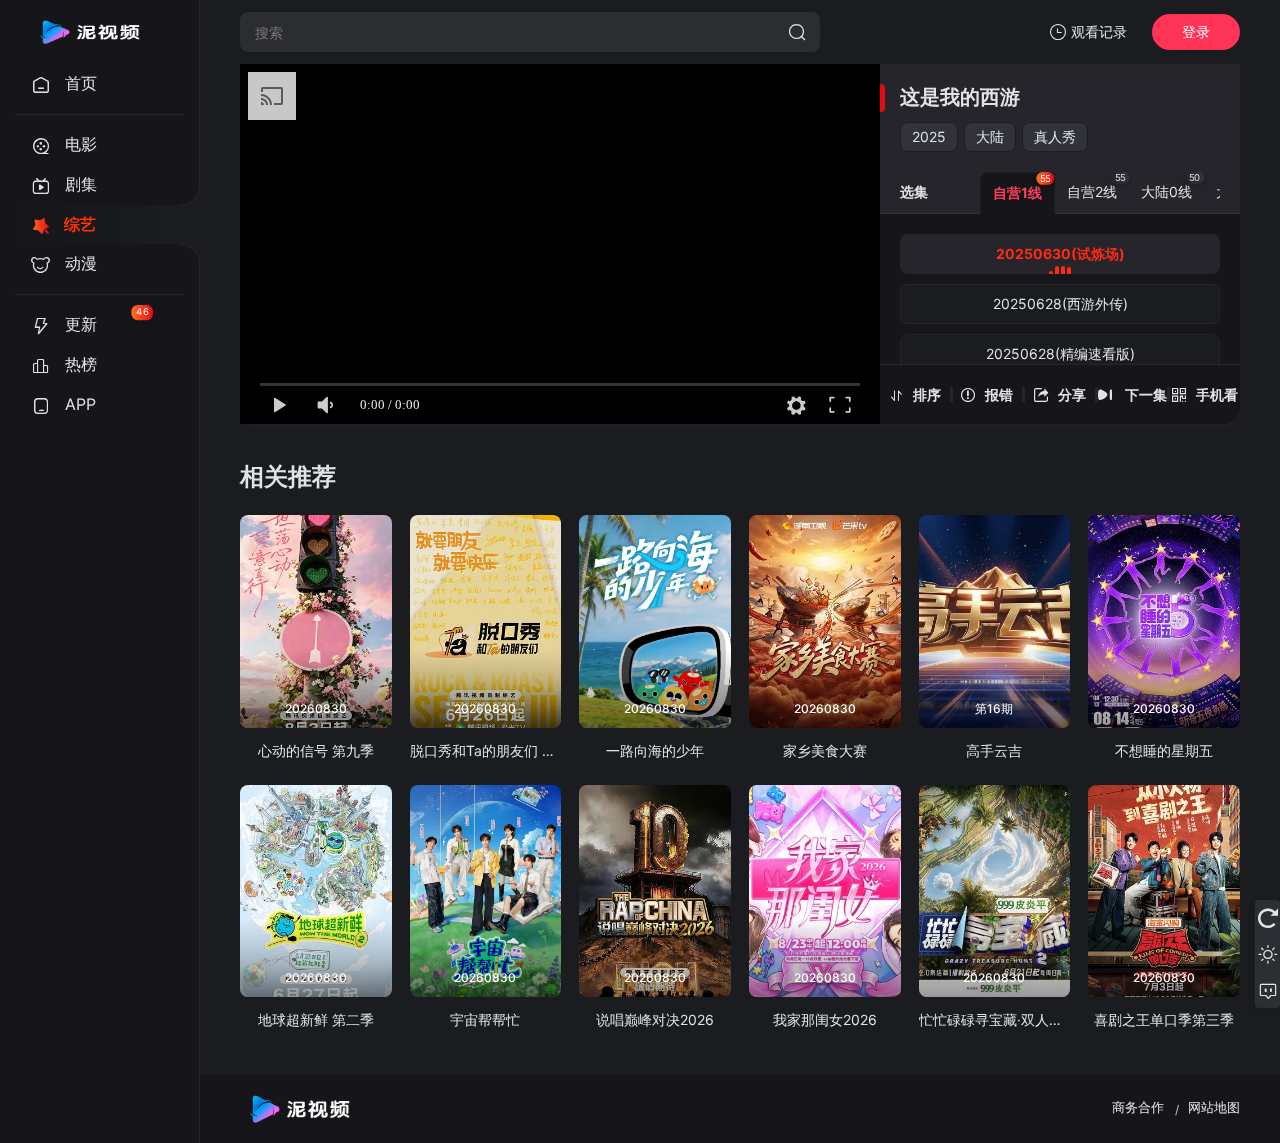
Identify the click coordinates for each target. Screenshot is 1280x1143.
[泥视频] (90, 32)
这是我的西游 (960, 97)
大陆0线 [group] (1171, 186)
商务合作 (1138, 1107)
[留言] (1267, 990)
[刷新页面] (1267, 918)
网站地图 (1214, 1107)
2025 (929, 136)
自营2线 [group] (1096, 186)
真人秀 (1055, 136)
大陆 (990, 136)
